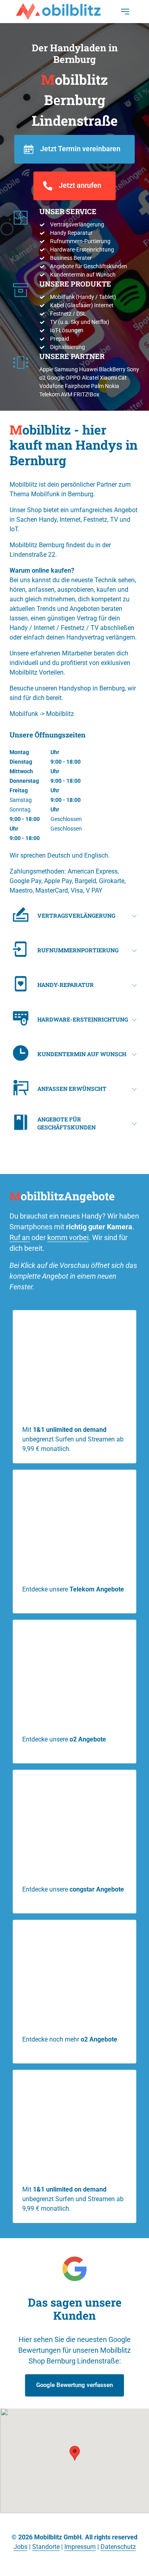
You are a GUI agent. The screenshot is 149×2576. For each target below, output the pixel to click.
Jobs (20, 2547)
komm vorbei (68, 1237)
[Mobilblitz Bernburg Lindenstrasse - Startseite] (58, 12)
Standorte (46, 2547)
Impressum (80, 2547)
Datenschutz (118, 2547)
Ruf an (20, 1237)
